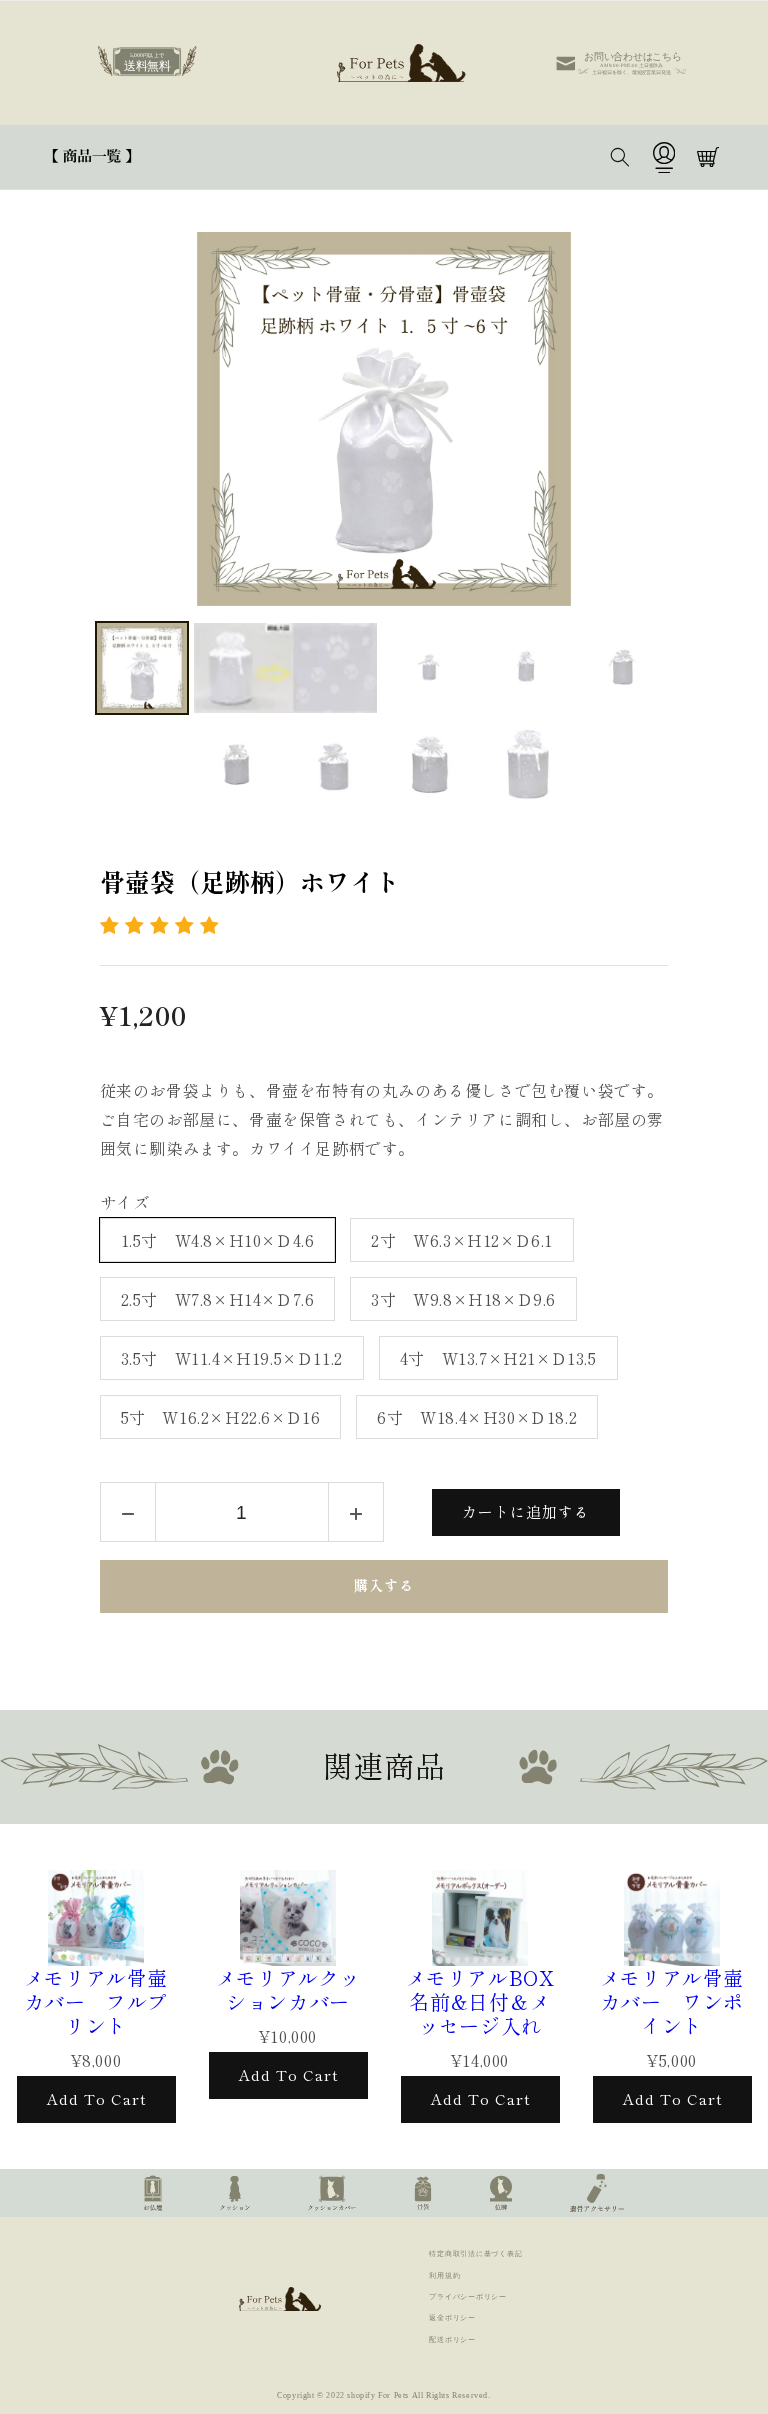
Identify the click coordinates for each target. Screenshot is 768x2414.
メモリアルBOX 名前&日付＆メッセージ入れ (483, 2002)
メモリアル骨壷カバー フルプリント (96, 2002)
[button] (92, 157)
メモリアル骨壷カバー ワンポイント (672, 2002)
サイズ (125, 1203)
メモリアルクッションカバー (288, 1990)
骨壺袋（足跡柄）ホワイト (262, 882)
